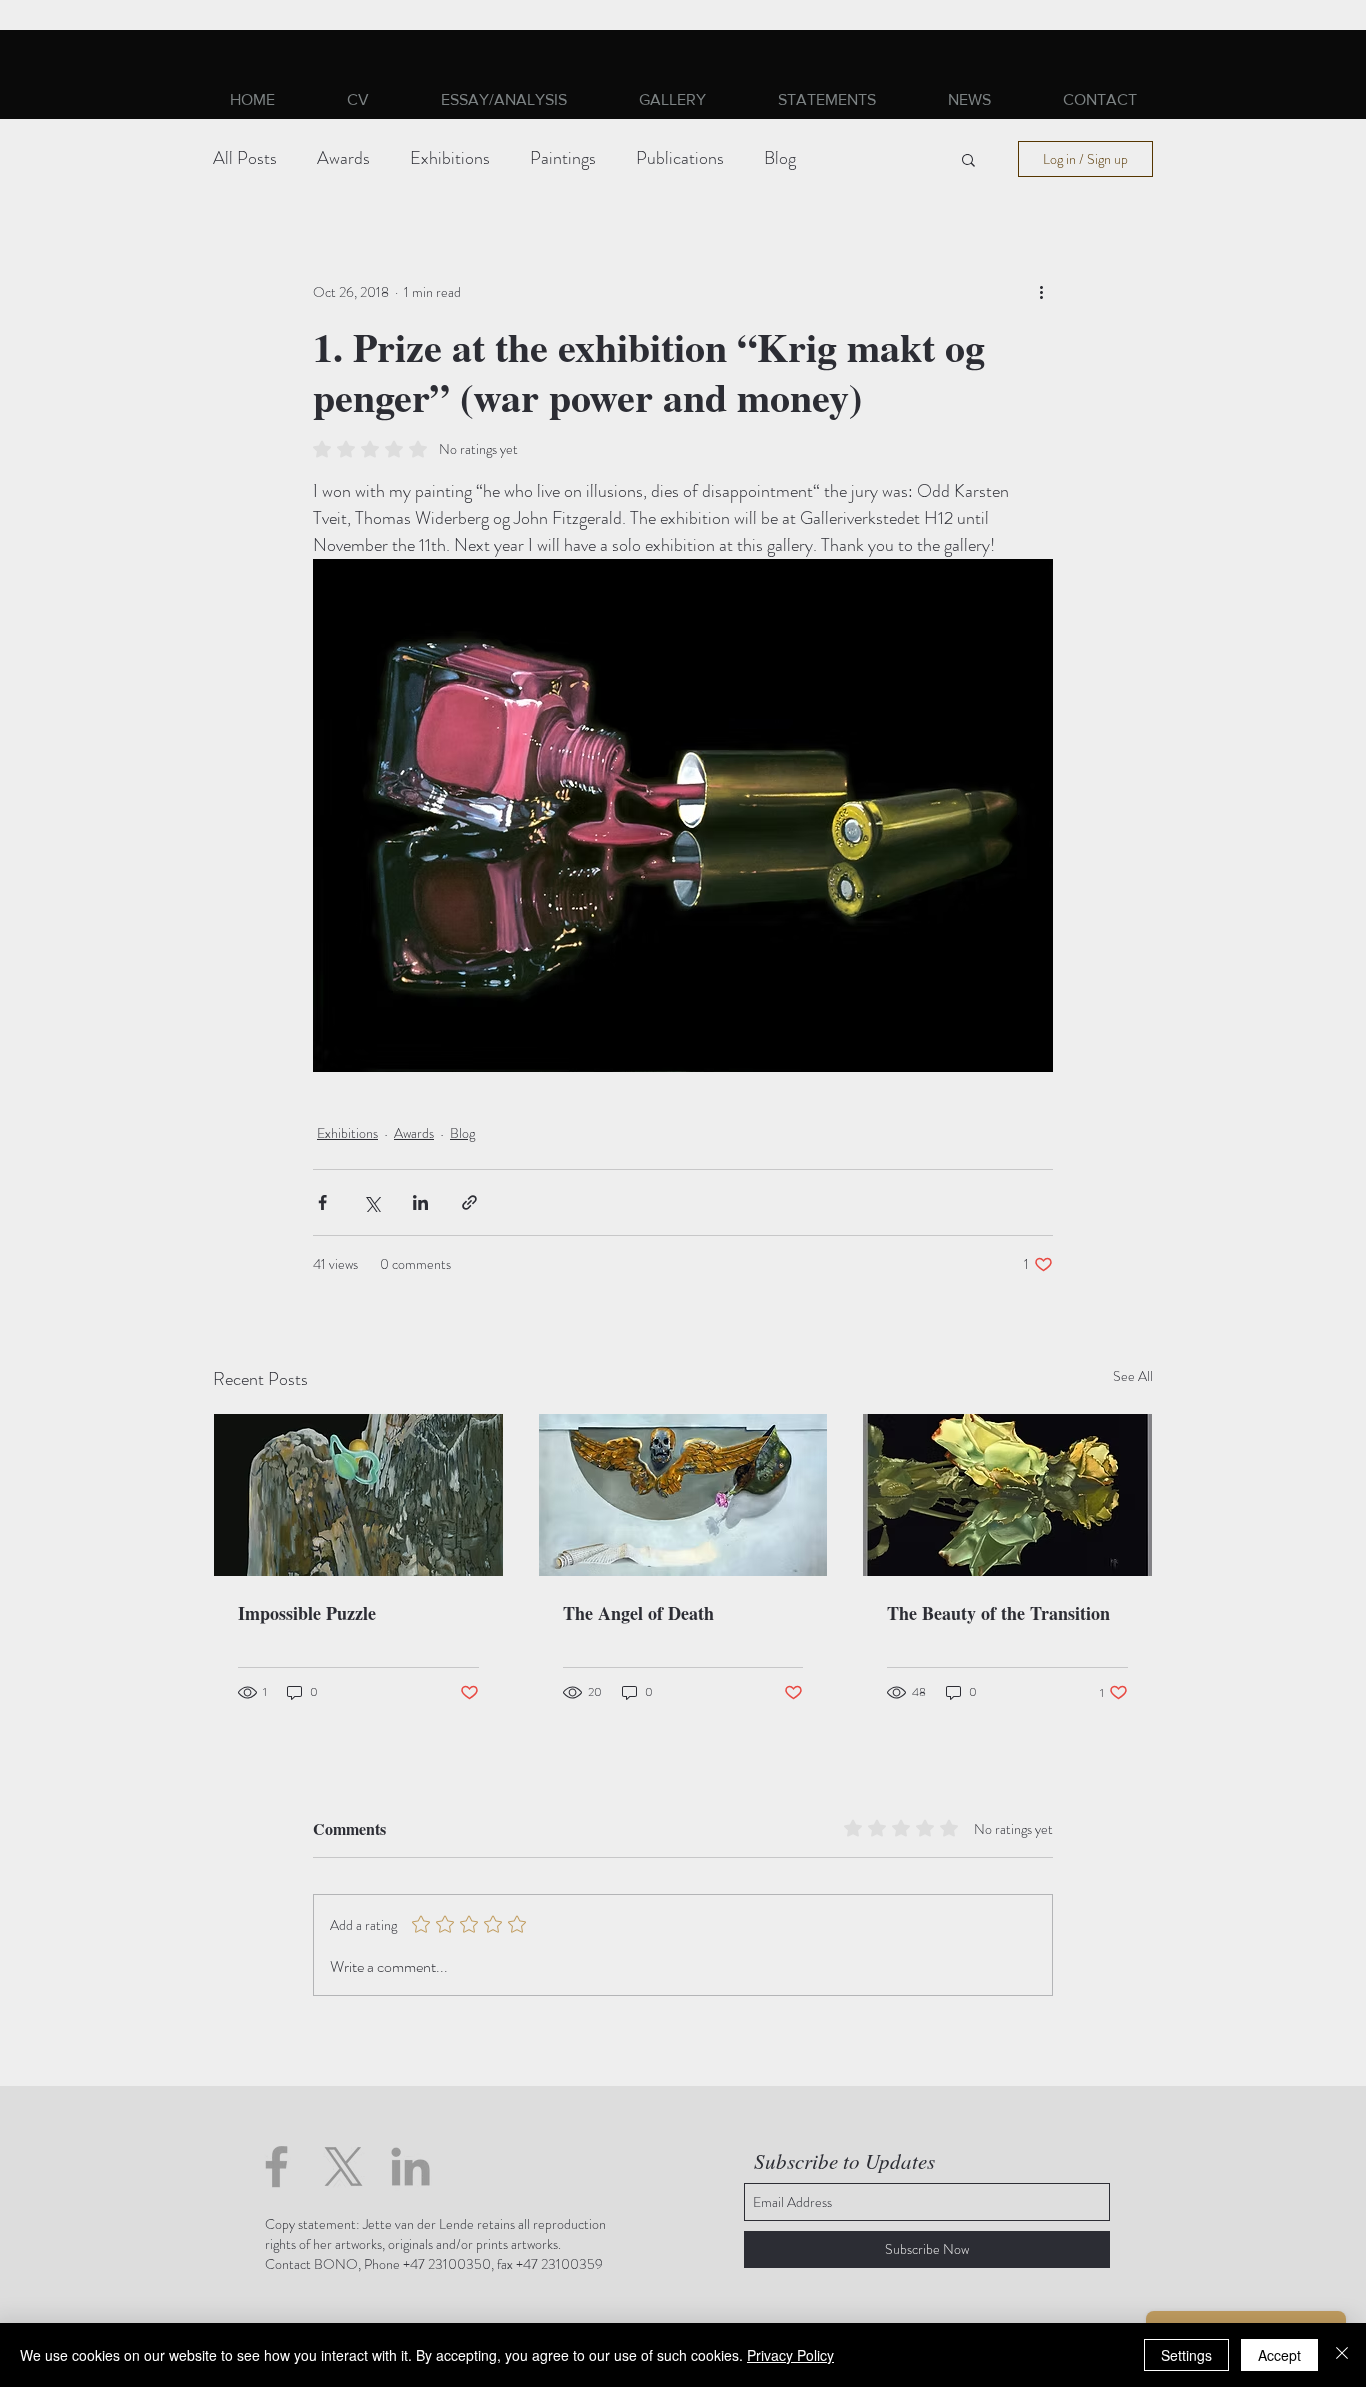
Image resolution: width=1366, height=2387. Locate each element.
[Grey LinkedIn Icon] (410, 2166)
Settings (1186, 2355)
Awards (343, 158)
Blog (780, 158)
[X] (343, 2166)
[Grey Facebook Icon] (276, 2166)
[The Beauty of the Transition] (1007, 1495)
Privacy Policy (790, 2355)
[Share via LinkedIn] (420, 1202)
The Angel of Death (638, 1613)
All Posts (245, 158)
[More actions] (1041, 292)
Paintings (563, 158)
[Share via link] (469, 1202)
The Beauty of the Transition (998, 1613)
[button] (672, 99)
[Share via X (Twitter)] (371, 1202)
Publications (680, 158)
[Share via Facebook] (322, 1202)
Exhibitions (450, 158)
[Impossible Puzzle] (358, 1495)
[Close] (1342, 2355)
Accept (1279, 2355)
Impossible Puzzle (307, 1613)
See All (1133, 1376)
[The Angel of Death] (683, 1495)
